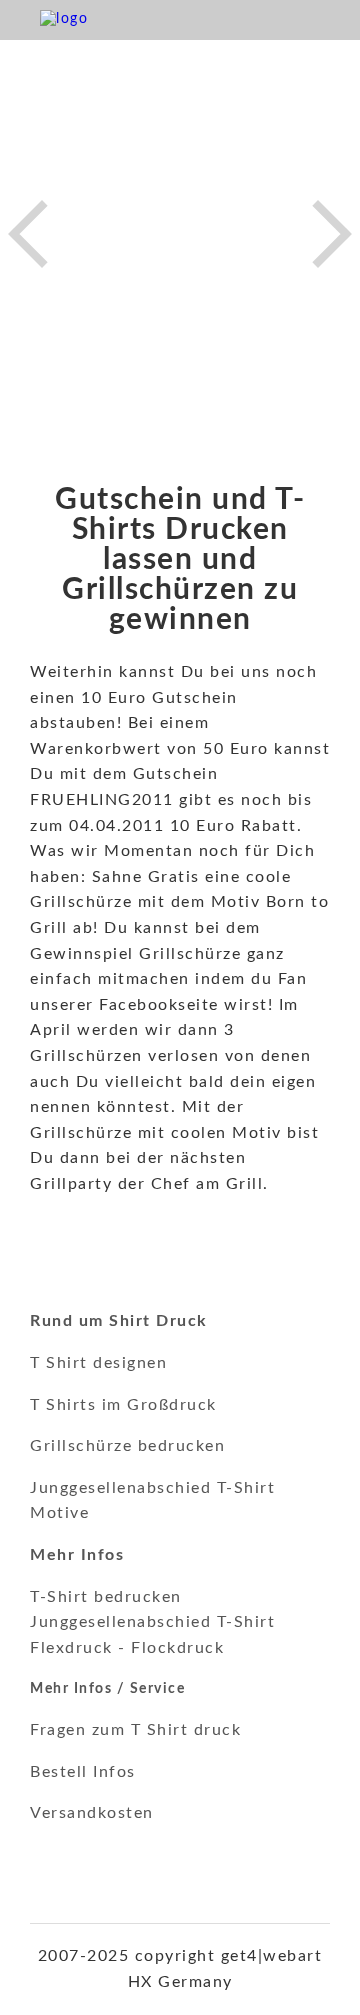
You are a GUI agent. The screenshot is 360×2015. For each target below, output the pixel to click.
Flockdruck (177, 1648)
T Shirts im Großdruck (123, 1405)
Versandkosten (92, 1813)
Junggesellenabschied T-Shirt (152, 1622)
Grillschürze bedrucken (127, 1446)
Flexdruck (71, 1648)
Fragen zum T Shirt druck (135, 1730)
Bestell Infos (83, 1772)
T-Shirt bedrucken (106, 1597)
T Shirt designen (98, 1363)
